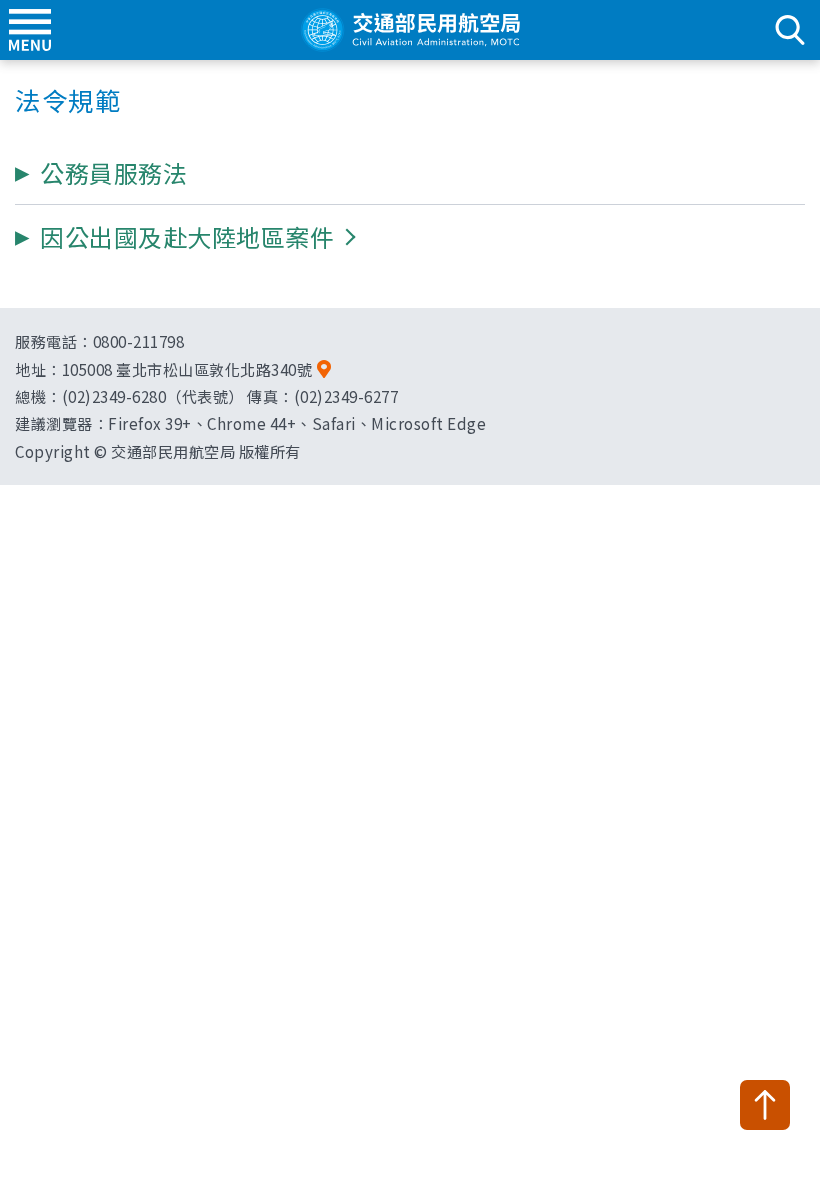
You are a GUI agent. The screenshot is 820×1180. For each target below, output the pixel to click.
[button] (187, 236)
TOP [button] (765, 1105)
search (790, 30)
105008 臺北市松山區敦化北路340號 (187, 369)
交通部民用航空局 (410, 30)
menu (30, 30)
